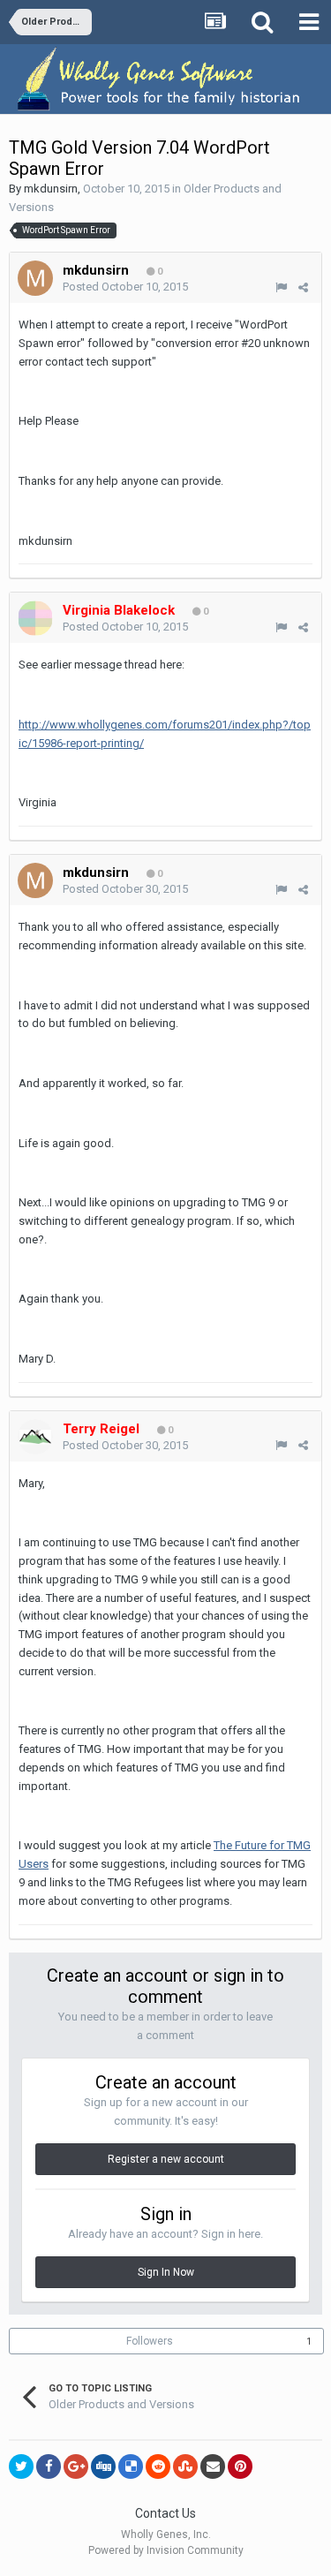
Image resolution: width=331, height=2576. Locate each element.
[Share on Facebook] (49, 2466)
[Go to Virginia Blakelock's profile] (35, 618)
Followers (150, 2341)
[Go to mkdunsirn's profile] (35, 278)
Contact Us (165, 2513)
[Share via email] (213, 2466)
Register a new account (166, 2159)
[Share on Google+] (76, 2466)
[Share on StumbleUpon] (185, 2466)
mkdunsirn (51, 189)
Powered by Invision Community (166, 2550)
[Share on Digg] (103, 2466)
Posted (125, 287)
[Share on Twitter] (21, 2466)
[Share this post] (303, 287)
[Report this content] (281, 287)
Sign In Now (166, 2272)
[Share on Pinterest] (240, 2466)
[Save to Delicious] (131, 2466)
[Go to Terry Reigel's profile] (35, 1437)
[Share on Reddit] (158, 2466)
